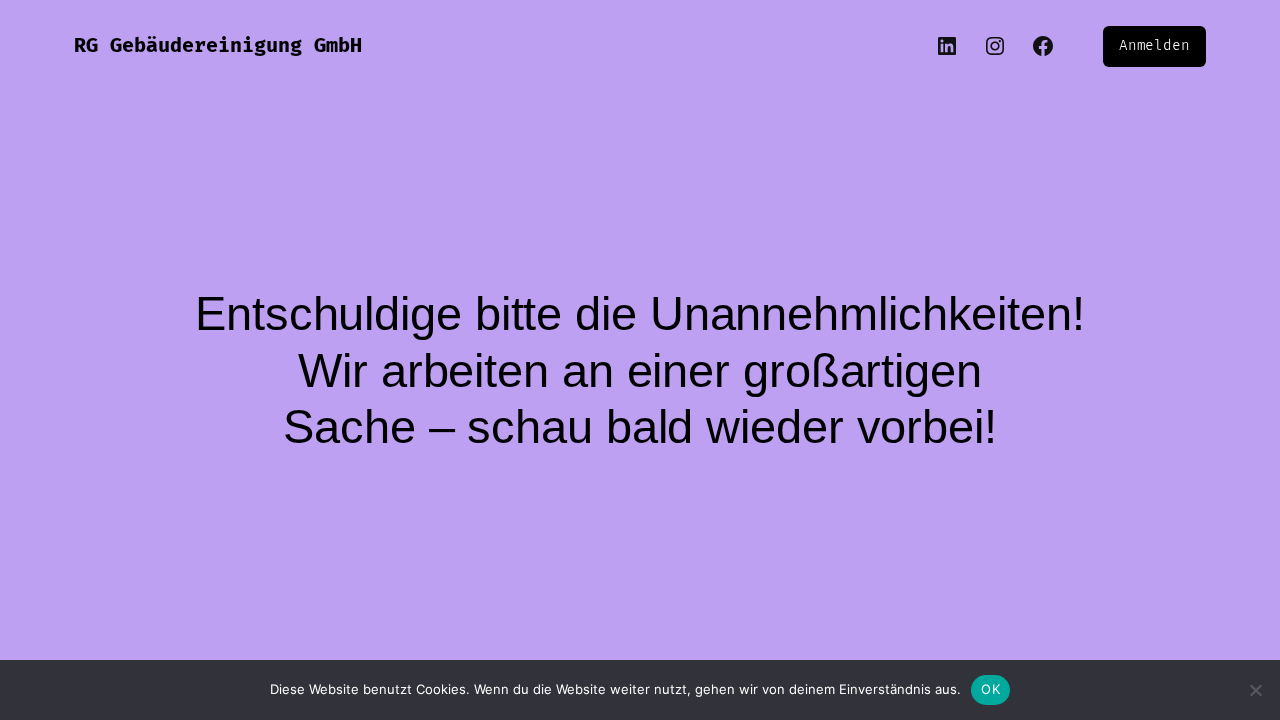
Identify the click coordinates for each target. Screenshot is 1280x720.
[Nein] (1255, 690)
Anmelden (1154, 45)
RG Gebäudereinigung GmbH (218, 46)
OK (990, 689)
